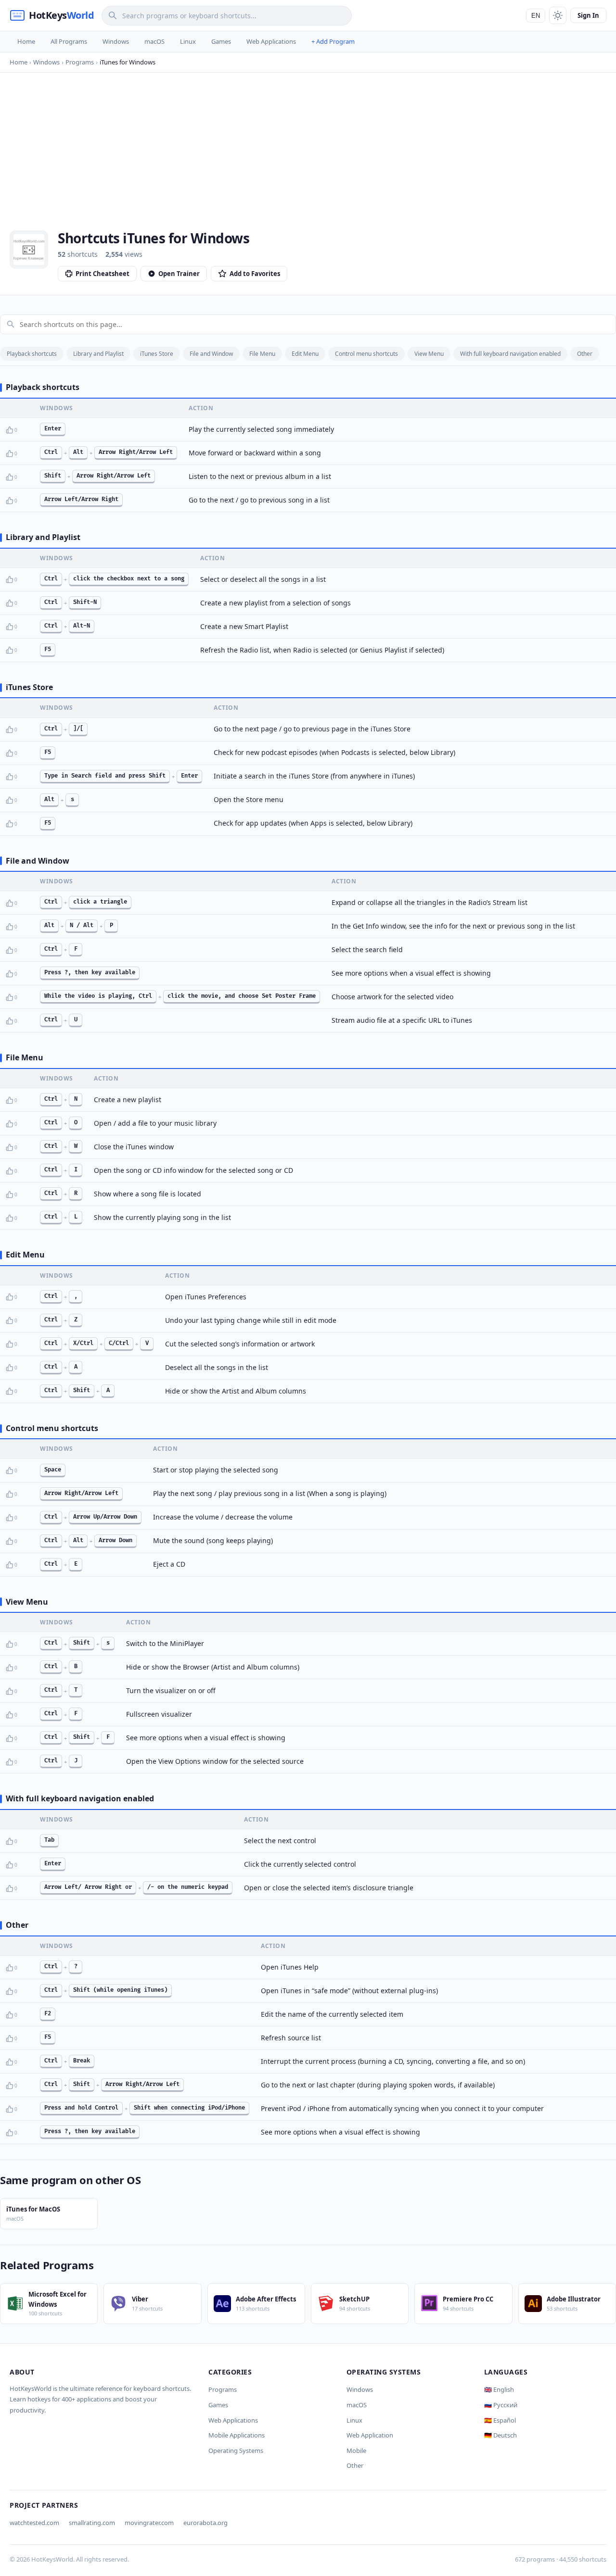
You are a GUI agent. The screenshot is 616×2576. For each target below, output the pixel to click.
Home (26, 41)
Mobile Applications (237, 2435)
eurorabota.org (205, 2523)
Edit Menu (305, 354)
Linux (188, 41)
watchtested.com (34, 2523)
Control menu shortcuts (366, 354)
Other (585, 354)
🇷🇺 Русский (501, 2405)
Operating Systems (236, 2450)
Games (221, 41)
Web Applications (271, 41)
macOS (154, 41)
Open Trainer (179, 274)
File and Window (211, 354)
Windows (116, 41)
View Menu (429, 354)
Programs (223, 2389)
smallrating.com (92, 2523)
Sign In (588, 15)
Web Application (370, 2435)
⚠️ (25, 430)
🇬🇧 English (499, 2389)
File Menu (262, 354)
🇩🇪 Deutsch (500, 2435)
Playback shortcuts (32, 354)
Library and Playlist (98, 354)
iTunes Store (157, 354)
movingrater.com (149, 2523)
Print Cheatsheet (103, 274)
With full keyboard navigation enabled (510, 354)
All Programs (69, 41)
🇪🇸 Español (500, 2420)
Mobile (356, 2450)
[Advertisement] (308, 158)
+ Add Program (333, 41)
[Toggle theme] (558, 15)
